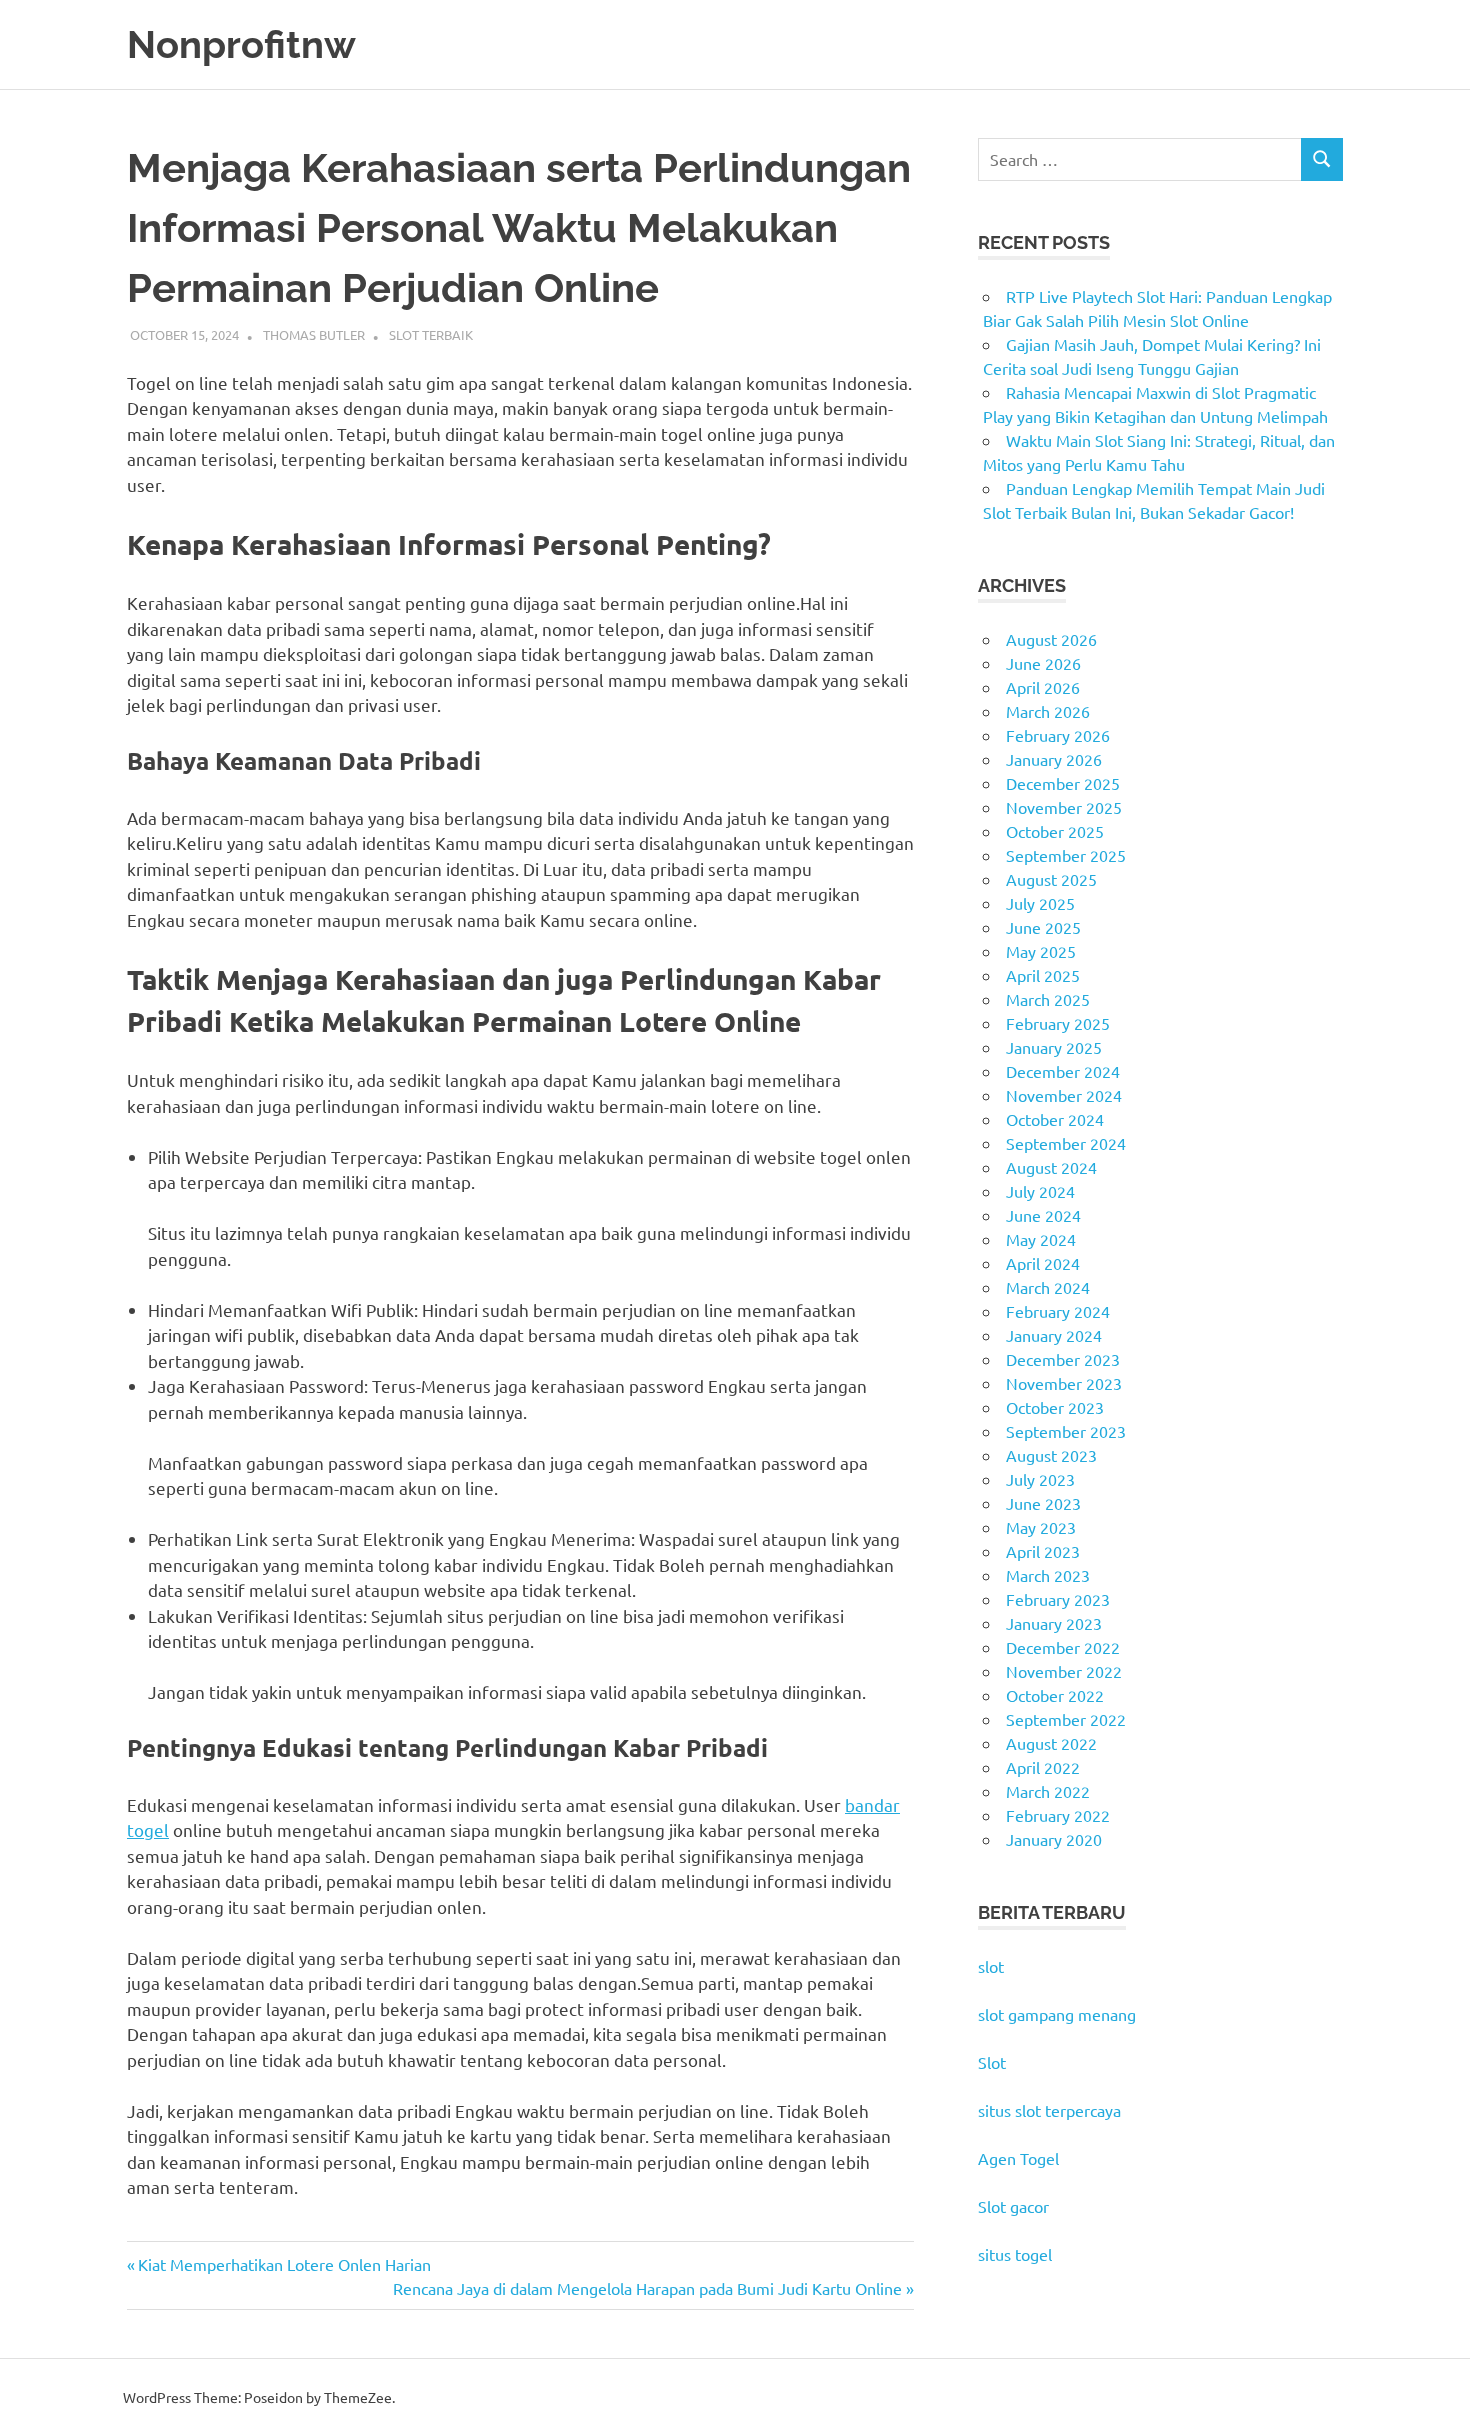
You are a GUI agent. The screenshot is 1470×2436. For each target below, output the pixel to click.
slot (991, 1966)
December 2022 (1063, 1647)
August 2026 (1051, 639)
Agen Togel (1018, 2158)
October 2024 (1055, 1119)
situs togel (1015, 2254)
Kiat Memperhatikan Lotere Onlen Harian (284, 2264)
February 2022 (1058, 1815)
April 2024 (1043, 1263)
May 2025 (1041, 951)
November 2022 (1064, 1671)
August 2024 (1051, 1167)
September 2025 (1066, 855)
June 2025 (1043, 927)
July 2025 (1040, 903)
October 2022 (1055, 1695)
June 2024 (1043, 1215)
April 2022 (1043, 1767)
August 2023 (1051, 1455)
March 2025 (1048, 999)
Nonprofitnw (241, 44)
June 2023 (1043, 1503)
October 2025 (1055, 831)
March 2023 (1048, 1575)
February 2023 (1058, 1599)
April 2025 (1043, 975)
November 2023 (1064, 1383)
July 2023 (1040, 1479)
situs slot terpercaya (1049, 2110)
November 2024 (1064, 1095)
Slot (992, 2062)
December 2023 (1063, 1359)
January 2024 (1054, 1335)
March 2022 (1048, 1791)
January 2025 (1054, 1047)
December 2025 (1063, 783)
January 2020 (1054, 1839)
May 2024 (1041, 1239)
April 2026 (1043, 687)
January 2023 (1054, 1623)
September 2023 (1066, 1431)
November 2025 (1064, 807)
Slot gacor (1013, 2206)
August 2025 (1051, 879)
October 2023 (1055, 1407)
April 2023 (1043, 1551)
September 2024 (1066, 1143)
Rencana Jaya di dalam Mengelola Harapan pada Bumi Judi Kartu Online (647, 2288)
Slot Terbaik (431, 334)
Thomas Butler (314, 334)
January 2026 (1054, 759)
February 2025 (1058, 1023)
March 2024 (1048, 1287)
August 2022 (1051, 1743)
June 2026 (1043, 663)
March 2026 (1048, 711)
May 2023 (1041, 1527)
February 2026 (1058, 735)
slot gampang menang (1057, 2014)
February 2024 (1058, 1311)
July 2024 (1040, 1191)
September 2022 (1066, 1719)
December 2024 (1063, 1071)
